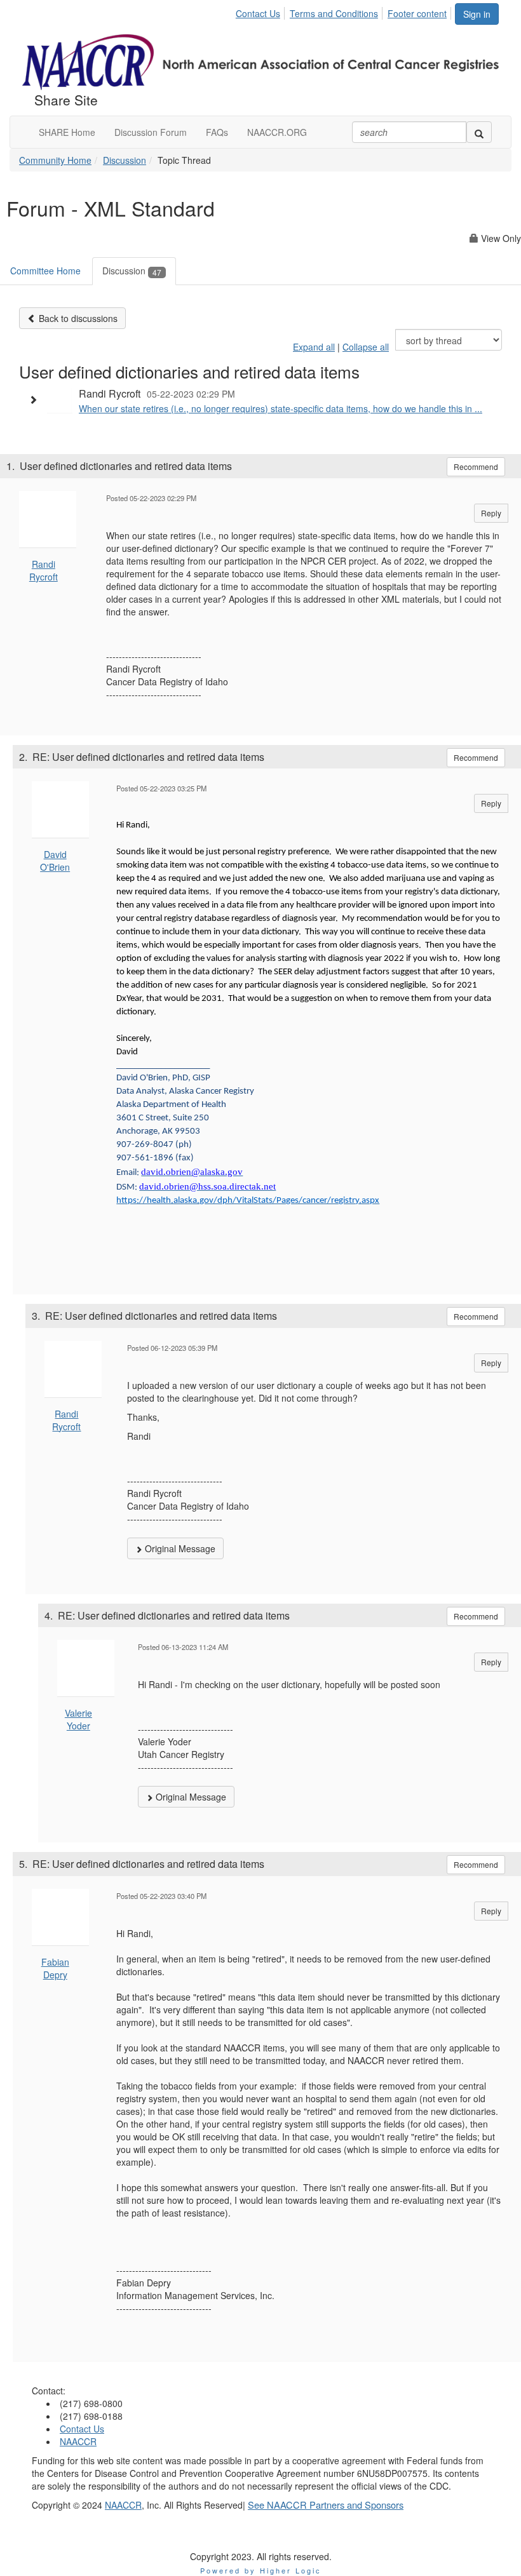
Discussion (125, 160)
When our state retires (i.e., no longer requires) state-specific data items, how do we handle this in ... (281, 408)
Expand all (314, 347)
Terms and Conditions (334, 13)
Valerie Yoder (78, 1719)
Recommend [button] (476, 466)
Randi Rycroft (44, 570)
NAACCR (78, 2441)
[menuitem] (261, 11)
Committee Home (45, 271)
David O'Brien (55, 861)
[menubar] (345, 11)
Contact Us (258, 13)
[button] (36, 399)
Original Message (179, 1548)
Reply (491, 513)
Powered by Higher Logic (261, 2570)
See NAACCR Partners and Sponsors (326, 2505)
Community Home (55, 160)
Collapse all (366, 347)
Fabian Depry (55, 1968)
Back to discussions (77, 318)
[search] (479, 132)
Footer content (417, 13)
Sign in (477, 14)
